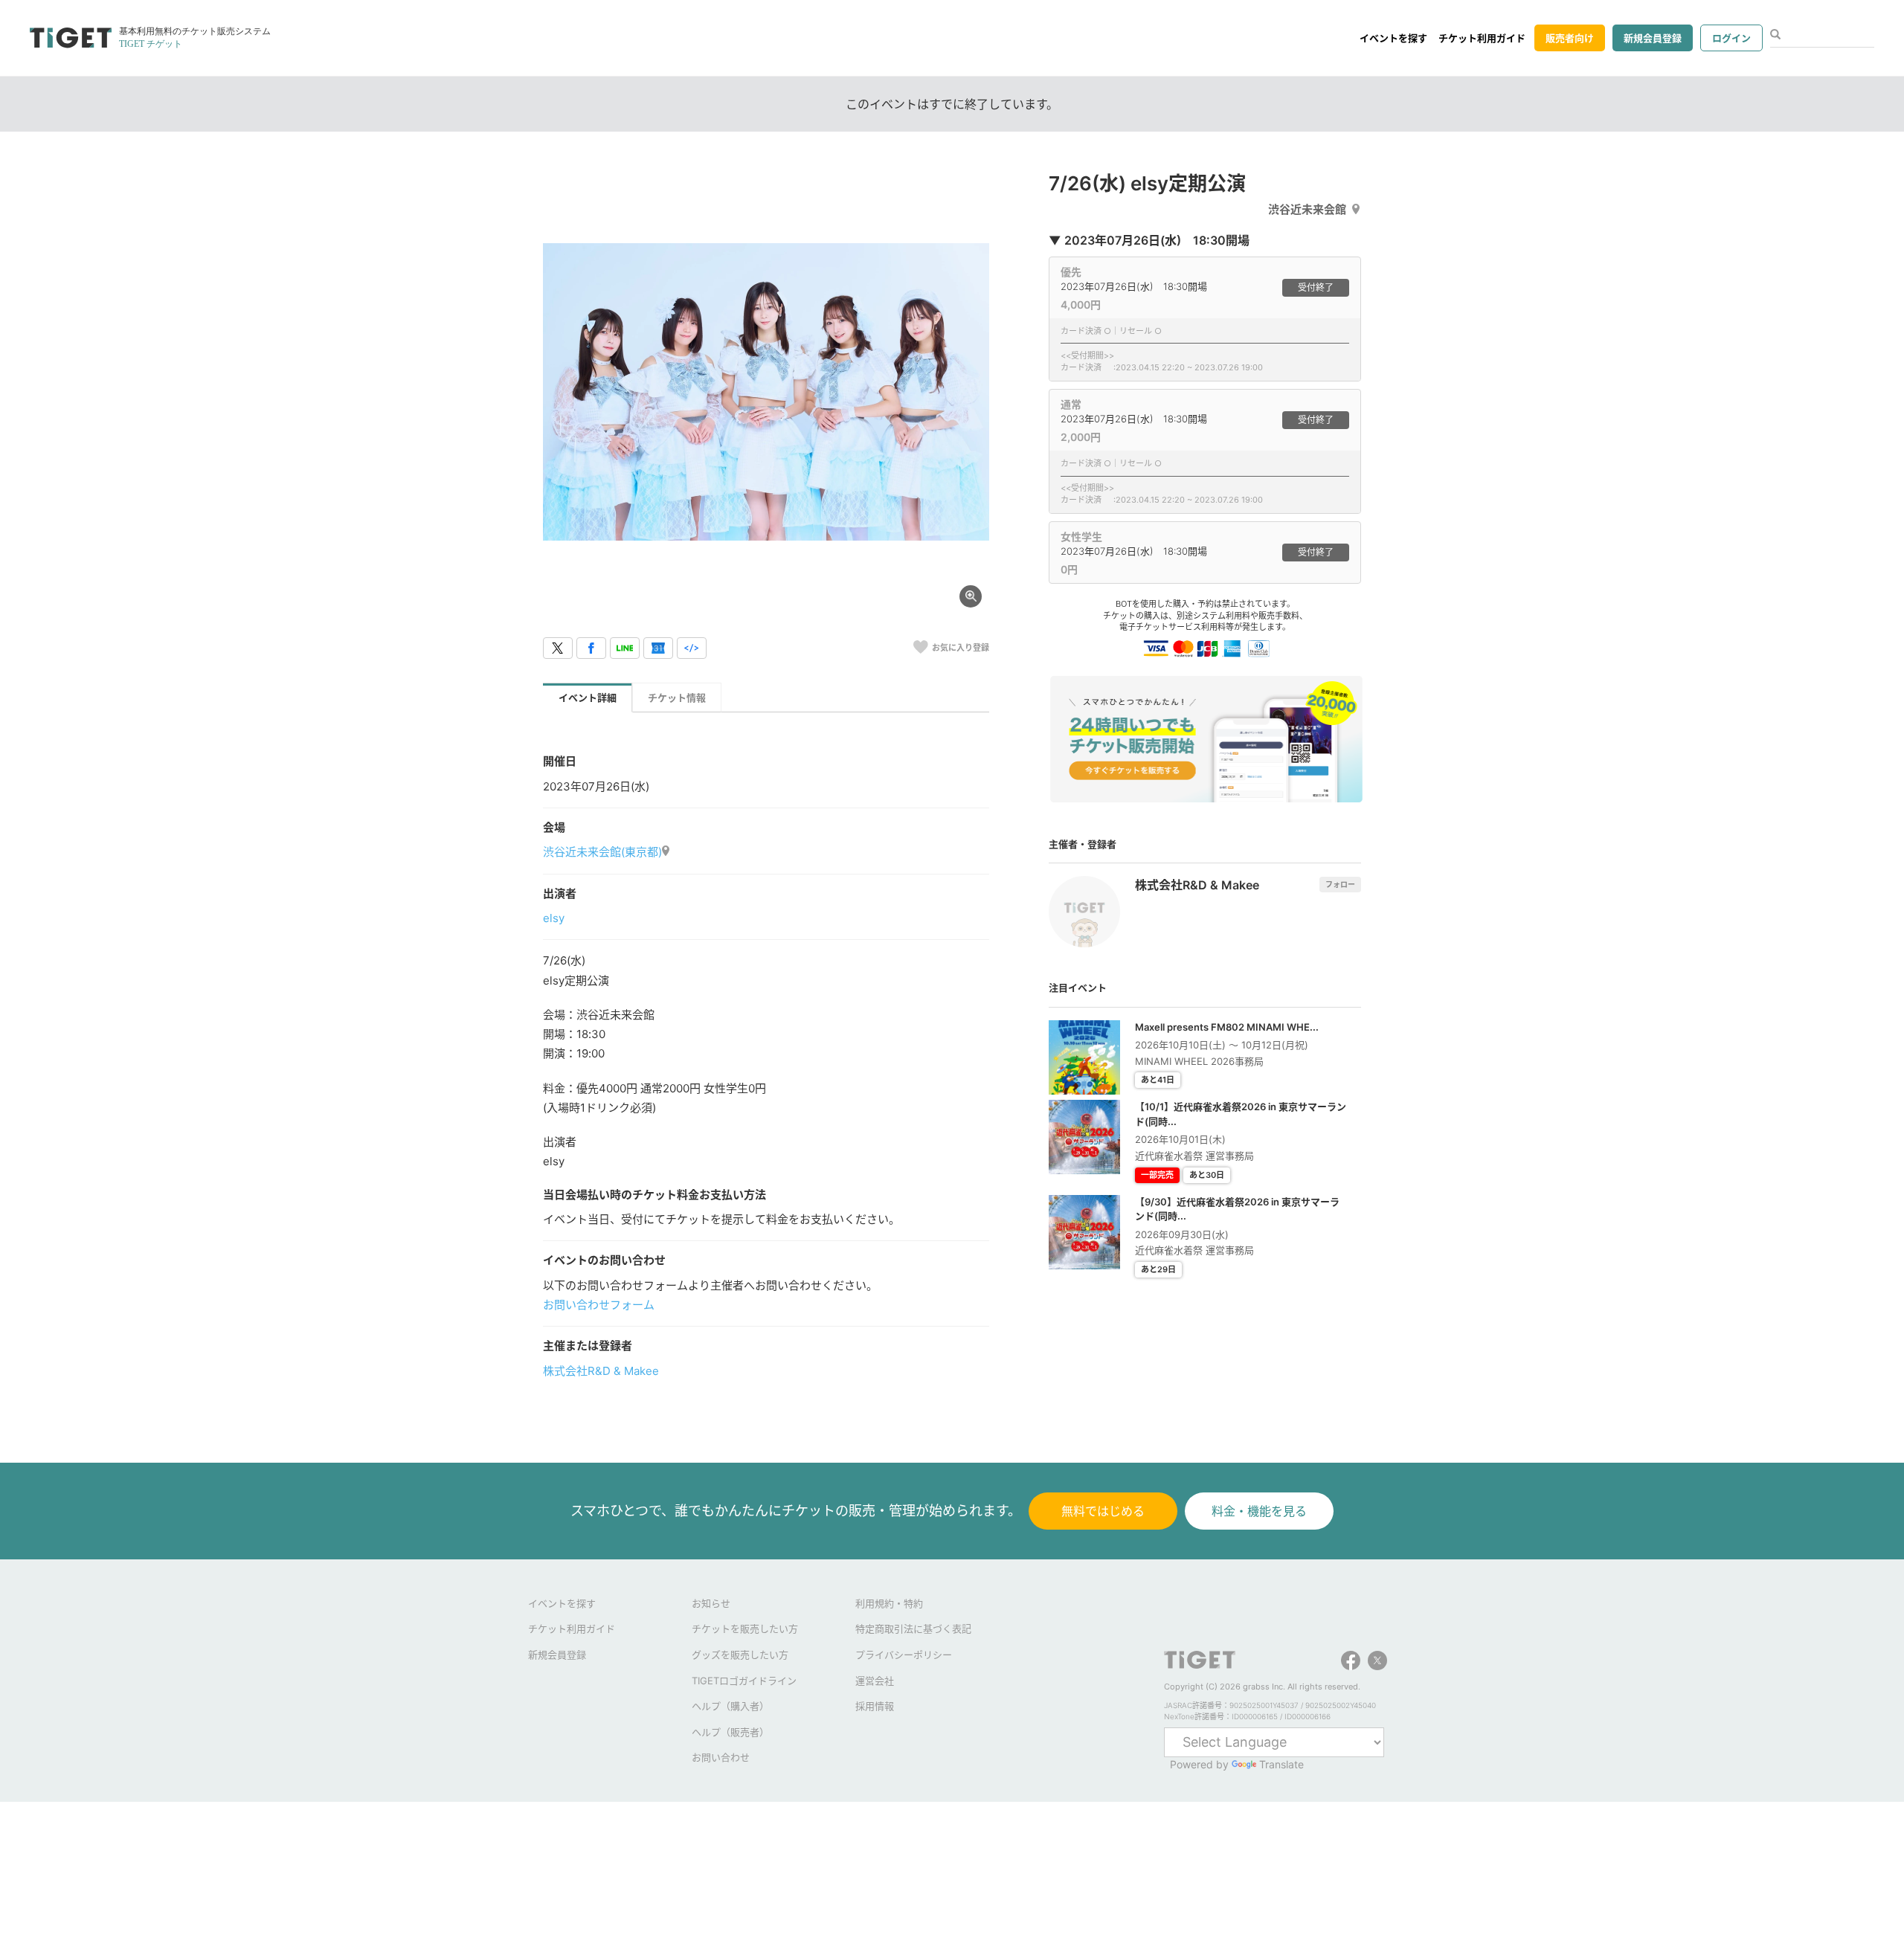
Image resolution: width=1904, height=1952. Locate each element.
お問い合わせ (721, 1757)
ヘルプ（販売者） (730, 1732)
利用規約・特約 (889, 1603)
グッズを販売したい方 (740, 1655)
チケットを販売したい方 (745, 1629)
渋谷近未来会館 (1307, 209)
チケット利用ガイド (1482, 38)
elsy (554, 918)
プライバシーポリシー (904, 1655)
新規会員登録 (1653, 38)
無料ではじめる (1103, 1511)
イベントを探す (1393, 38)
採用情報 (875, 1706)
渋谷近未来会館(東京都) (602, 852)
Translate (1281, 1764)
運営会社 (875, 1681)
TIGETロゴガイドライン (744, 1681)
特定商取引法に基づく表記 (913, 1629)
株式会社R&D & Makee (601, 1371)
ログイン (1731, 38)
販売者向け (1570, 38)
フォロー (1340, 884)
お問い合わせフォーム (599, 1305)
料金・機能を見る (1259, 1511)
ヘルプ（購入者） (730, 1706)
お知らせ (711, 1603)
